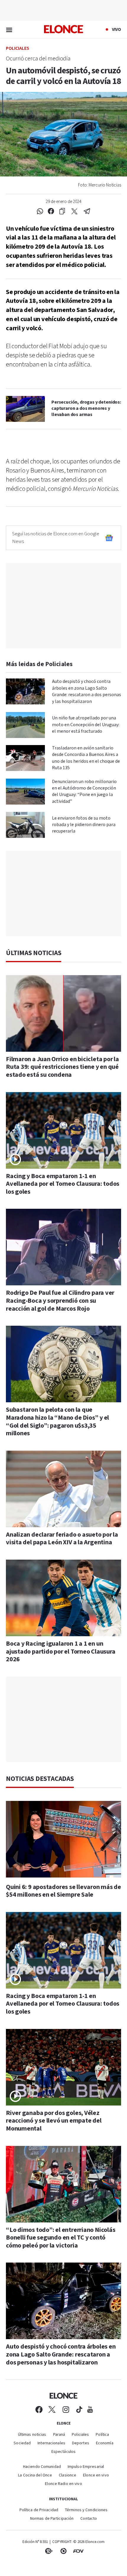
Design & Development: (78, 2551)
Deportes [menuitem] (81, 2443)
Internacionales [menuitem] (51, 2443)
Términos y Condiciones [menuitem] (86, 2510)
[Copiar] (62, 212)
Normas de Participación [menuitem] (52, 2519)
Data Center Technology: (63, 2551)
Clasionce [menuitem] (67, 2475)
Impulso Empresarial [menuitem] (86, 2467)
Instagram (66, 2410)
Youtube (90, 2410)
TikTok (79, 2410)
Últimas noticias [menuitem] (32, 2435)
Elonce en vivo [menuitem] (96, 2475)
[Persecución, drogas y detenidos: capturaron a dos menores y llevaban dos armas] (25, 409)
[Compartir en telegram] (87, 212)
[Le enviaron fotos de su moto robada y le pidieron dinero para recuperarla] (25, 825)
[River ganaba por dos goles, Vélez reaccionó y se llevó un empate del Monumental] (63, 2067)
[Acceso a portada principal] (63, 29)
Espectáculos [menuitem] (63, 2452)
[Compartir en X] (74, 212)
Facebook (39, 2410)
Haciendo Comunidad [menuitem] (42, 2467)
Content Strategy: (49, 2551)
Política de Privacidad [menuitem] (39, 2510)
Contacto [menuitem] (89, 2519)
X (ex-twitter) (52, 2410)
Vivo (117, 29)
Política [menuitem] (102, 2435)
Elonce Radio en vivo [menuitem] (63, 2484)
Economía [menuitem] (105, 2443)
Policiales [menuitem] (80, 2435)
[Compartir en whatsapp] (40, 212)
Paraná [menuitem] (59, 2435)
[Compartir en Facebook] (51, 212)
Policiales (18, 49)
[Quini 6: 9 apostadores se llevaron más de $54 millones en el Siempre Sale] (63, 1839)
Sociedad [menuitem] (22, 2443)
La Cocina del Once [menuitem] (35, 2475)
